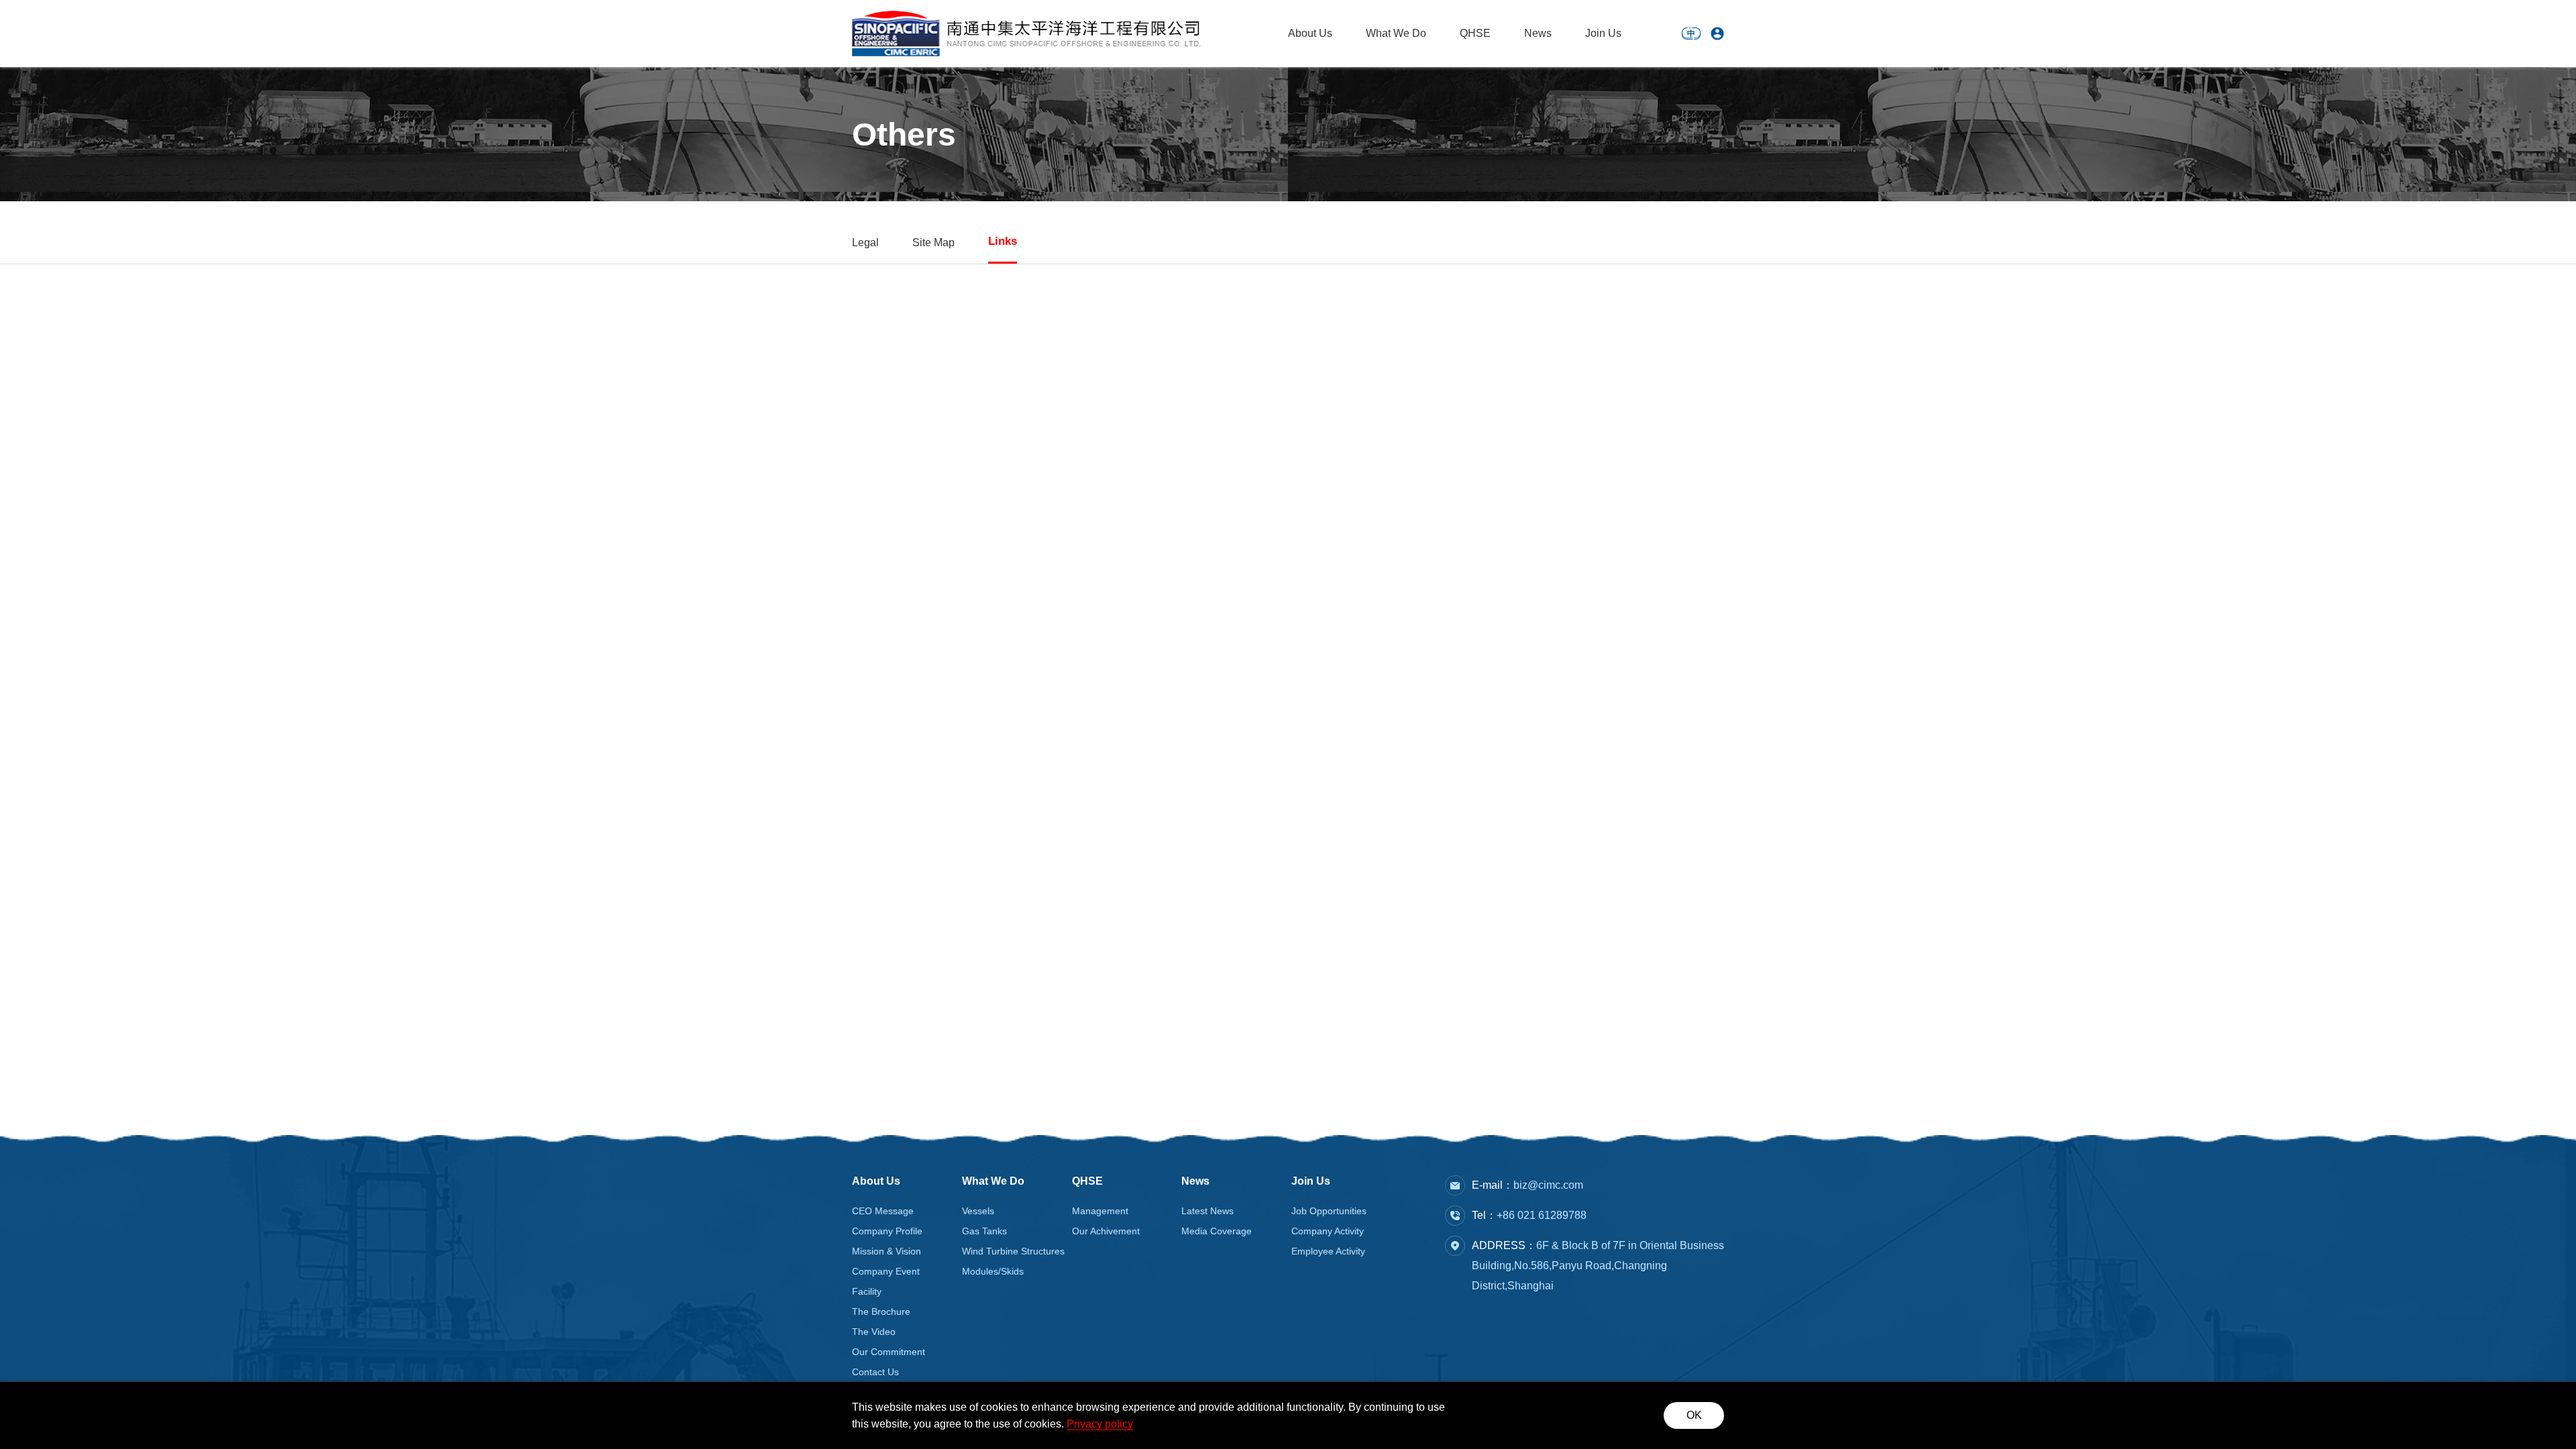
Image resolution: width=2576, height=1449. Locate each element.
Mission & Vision (887, 1251)
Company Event (886, 1271)
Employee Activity (1328, 1251)
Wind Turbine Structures (1013, 1251)
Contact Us (875, 1372)
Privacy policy (1100, 1424)
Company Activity (1328, 1231)
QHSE (1475, 33)
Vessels (978, 1211)
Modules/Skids (993, 1271)
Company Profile (887, 1231)
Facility (867, 1291)
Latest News (1207, 1211)
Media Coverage (1217, 1231)
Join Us (1603, 33)
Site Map (933, 243)
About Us (1310, 33)
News (1538, 33)
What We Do (1396, 33)
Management (1100, 1211)
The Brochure (881, 1311)
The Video (874, 1332)
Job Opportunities (1329, 1211)
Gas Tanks (984, 1231)
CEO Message (883, 1211)
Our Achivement (1106, 1231)
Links (1003, 241)
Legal (865, 243)
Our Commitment (889, 1352)
